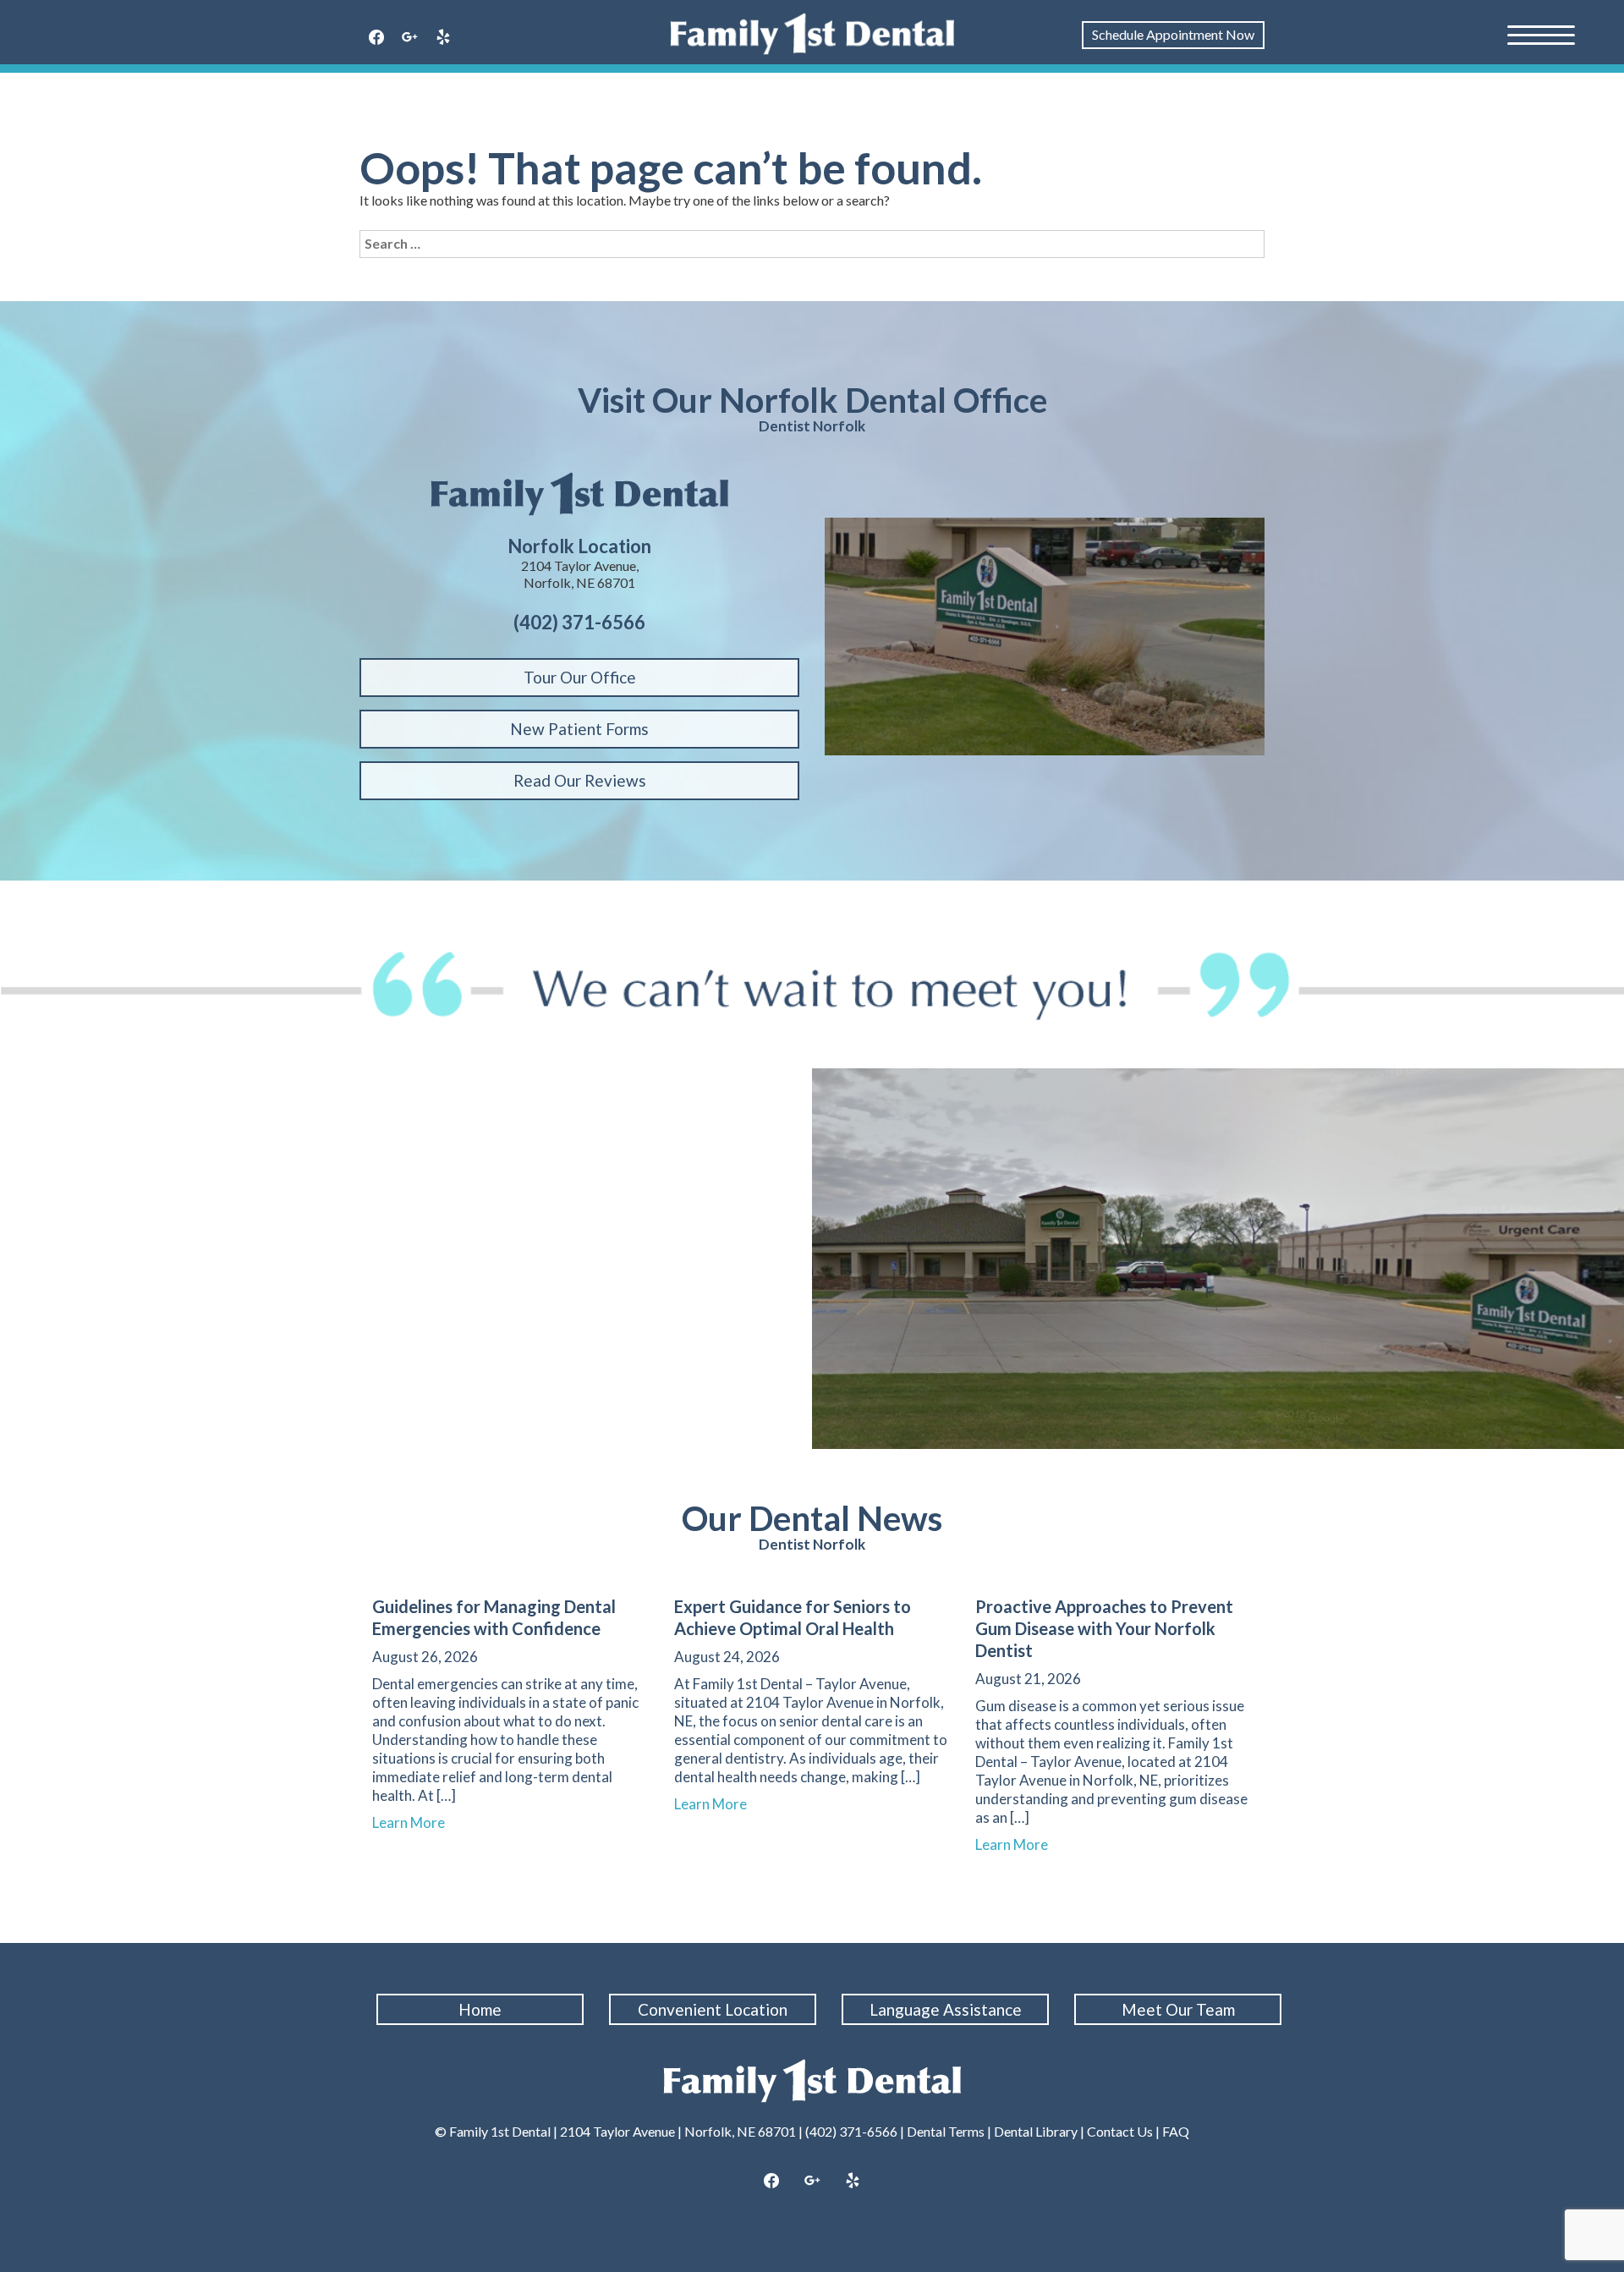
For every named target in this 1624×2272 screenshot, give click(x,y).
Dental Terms (946, 2131)
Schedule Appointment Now (1173, 34)
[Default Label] (443, 38)
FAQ (1176, 2131)
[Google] (410, 38)
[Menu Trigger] (1541, 34)
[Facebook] (376, 38)
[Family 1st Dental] (812, 34)
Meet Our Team (1178, 2009)
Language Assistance (946, 2009)
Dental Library (1036, 2131)
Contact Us (1120, 2131)
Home (480, 2009)
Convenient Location (713, 2009)
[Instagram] (812, 2181)
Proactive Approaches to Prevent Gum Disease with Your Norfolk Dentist (1104, 1628)
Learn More (416, 1822)
